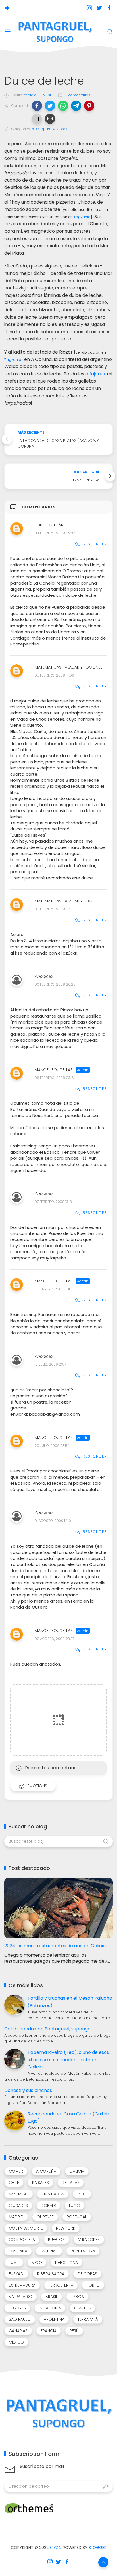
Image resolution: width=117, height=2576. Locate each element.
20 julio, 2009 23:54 (52, 1446)
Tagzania (82, 217)
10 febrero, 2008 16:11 (52, 1289)
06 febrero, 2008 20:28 (55, 984)
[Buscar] (110, 32)
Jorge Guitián (49, 525)
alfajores (95, 374)
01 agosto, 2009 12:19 (53, 1521)
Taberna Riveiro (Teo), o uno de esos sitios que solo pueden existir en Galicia (68, 2060)
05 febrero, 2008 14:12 (54, 909)
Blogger (98, 2548)
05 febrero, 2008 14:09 (54, 675)
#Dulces (60, 129)
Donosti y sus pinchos (28, 2090)
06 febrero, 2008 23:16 (54, 1078)
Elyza (55, 2548)
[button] (37, 106)
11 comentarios (78, 95)
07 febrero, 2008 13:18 (53, 1202)
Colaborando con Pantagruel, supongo (47, 2029)
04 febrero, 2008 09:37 (55, 533)
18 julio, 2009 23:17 (50, 1364)
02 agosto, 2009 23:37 (54, 1639)
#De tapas (41, 129)
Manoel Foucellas (54, 1070)
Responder (95, 544)
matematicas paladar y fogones (69, 667)
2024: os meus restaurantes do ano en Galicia (55, 1946)
